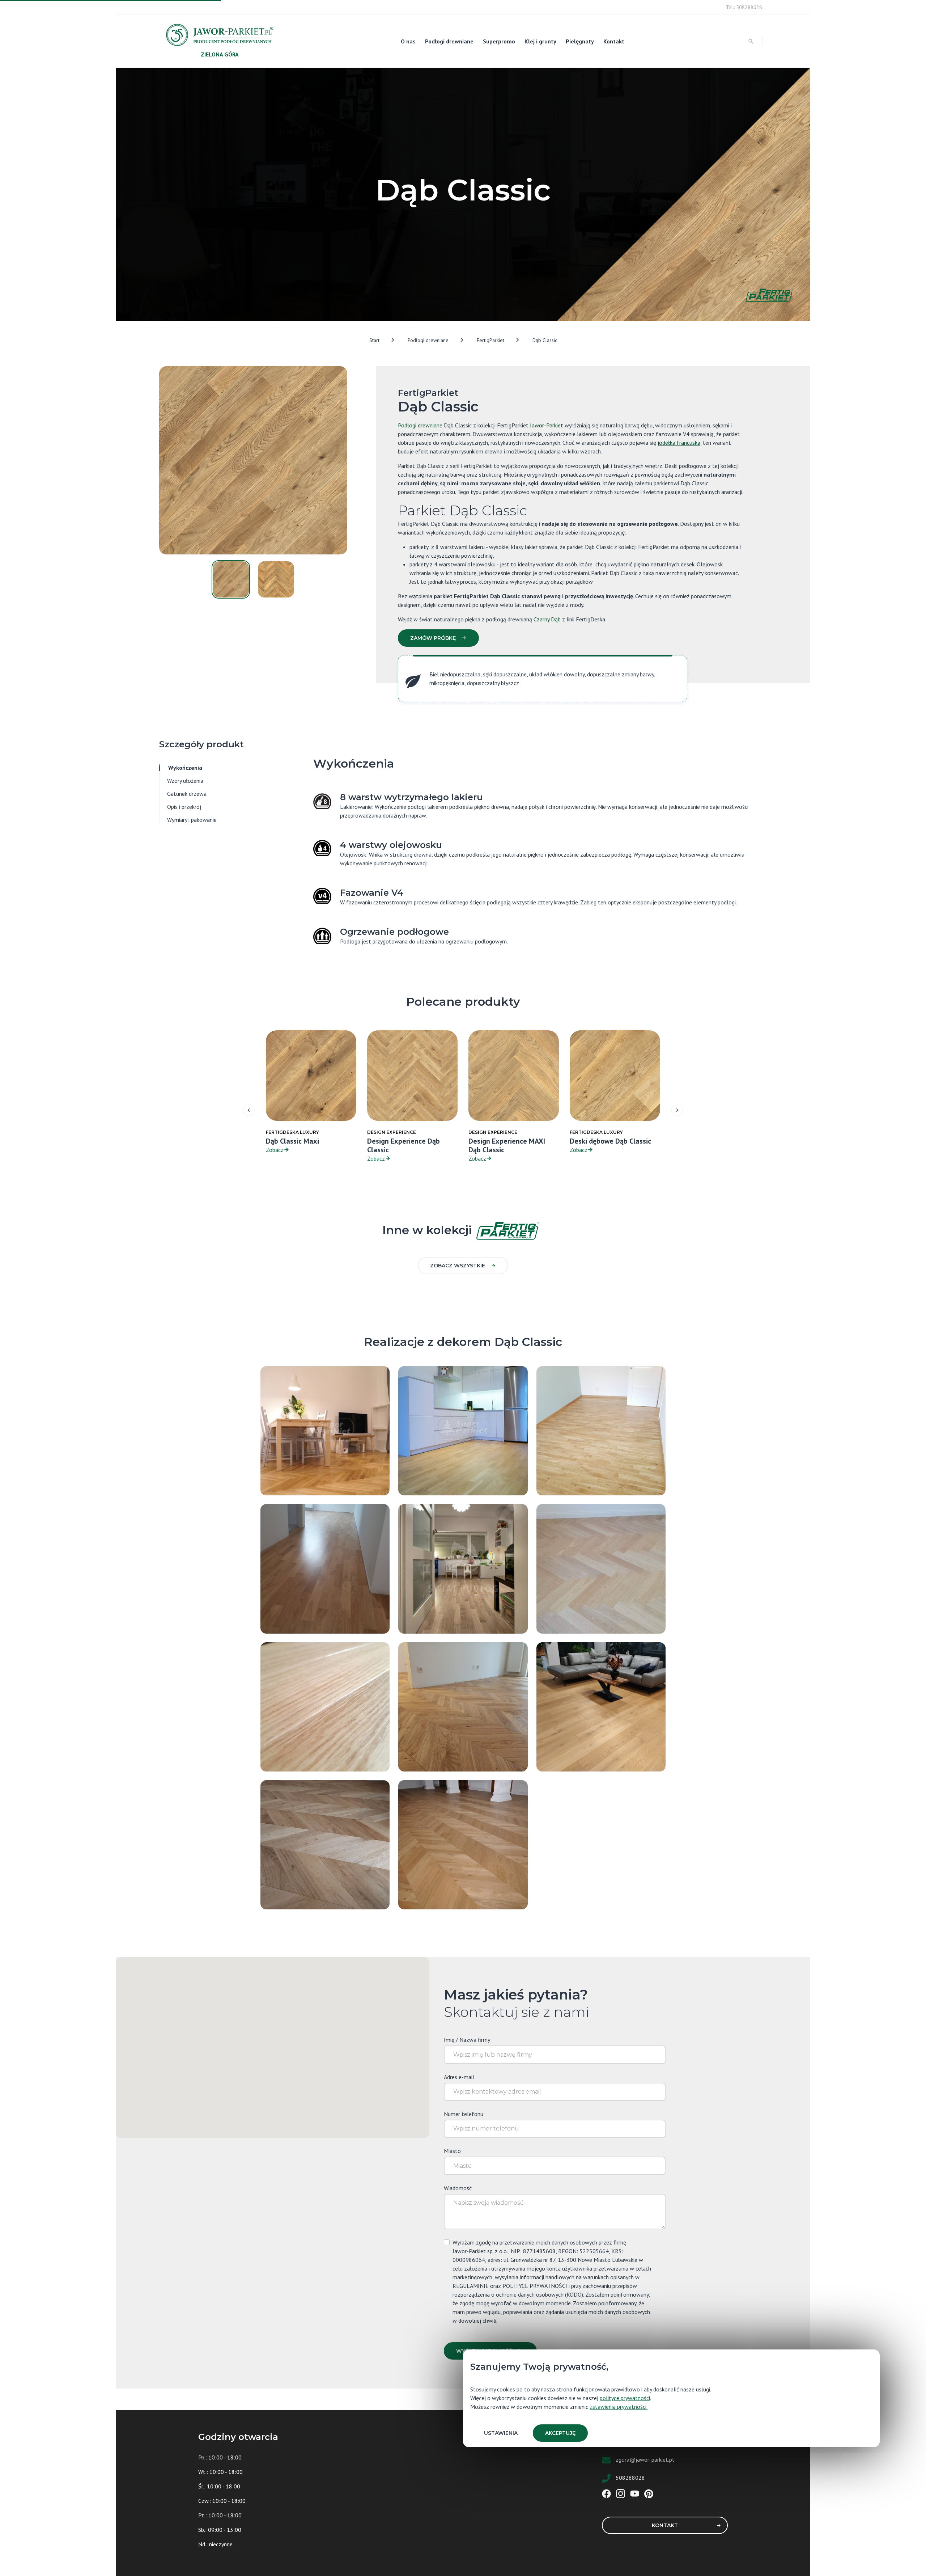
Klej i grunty (540, 41)
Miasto (452, 2151)
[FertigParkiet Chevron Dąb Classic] (463, 1706)
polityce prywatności (625, 2398)
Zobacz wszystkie (458, 1266)
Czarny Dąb (547, 619)
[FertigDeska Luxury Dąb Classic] (601, 1706)
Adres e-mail (459, 2077)
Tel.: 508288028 (744, 7)
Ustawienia (501, 2433)
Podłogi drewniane (449, 41)
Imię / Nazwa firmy (467, 2040)
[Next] (677, 1110)
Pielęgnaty (580, 41)
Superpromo (499, 41)
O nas (408, 41)
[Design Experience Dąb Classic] (601, 1568)
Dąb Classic (545, 340)
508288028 (630, 2478)
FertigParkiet (490, 340)
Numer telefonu (464, 2114)
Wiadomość (458, 2188)
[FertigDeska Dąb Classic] (325, 1706)
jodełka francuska (679, 443)
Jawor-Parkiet (547, 425)
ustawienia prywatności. (619, 2407)
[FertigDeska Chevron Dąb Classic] (325, 1844)
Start (374, 340)
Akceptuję (560, 2433)
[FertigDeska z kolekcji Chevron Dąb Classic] (463, 1844)
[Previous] (249, 1110)
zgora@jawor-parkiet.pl (645, 2459)
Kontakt (614, 41)
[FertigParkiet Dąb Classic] (325, 1430)
